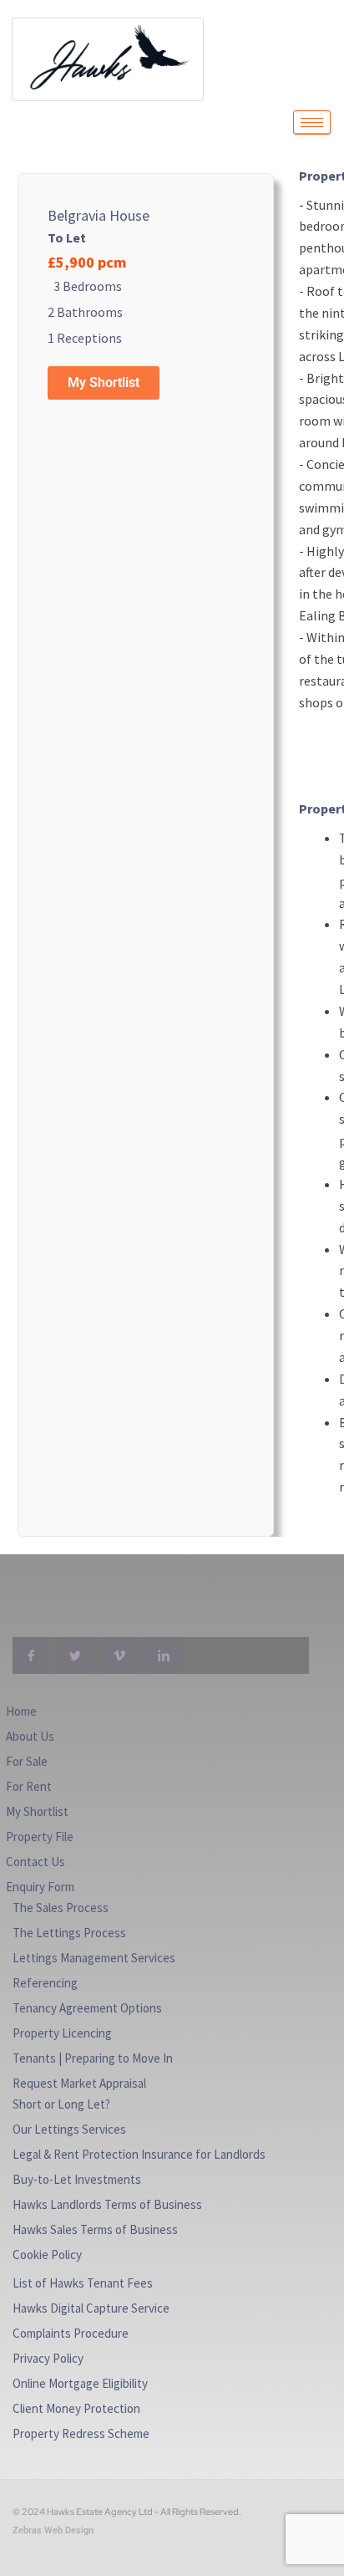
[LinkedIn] (164, 1655)
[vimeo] (119, 1655)
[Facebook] (31, 1655)
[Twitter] (75, 1655)
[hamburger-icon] (312, 122)
